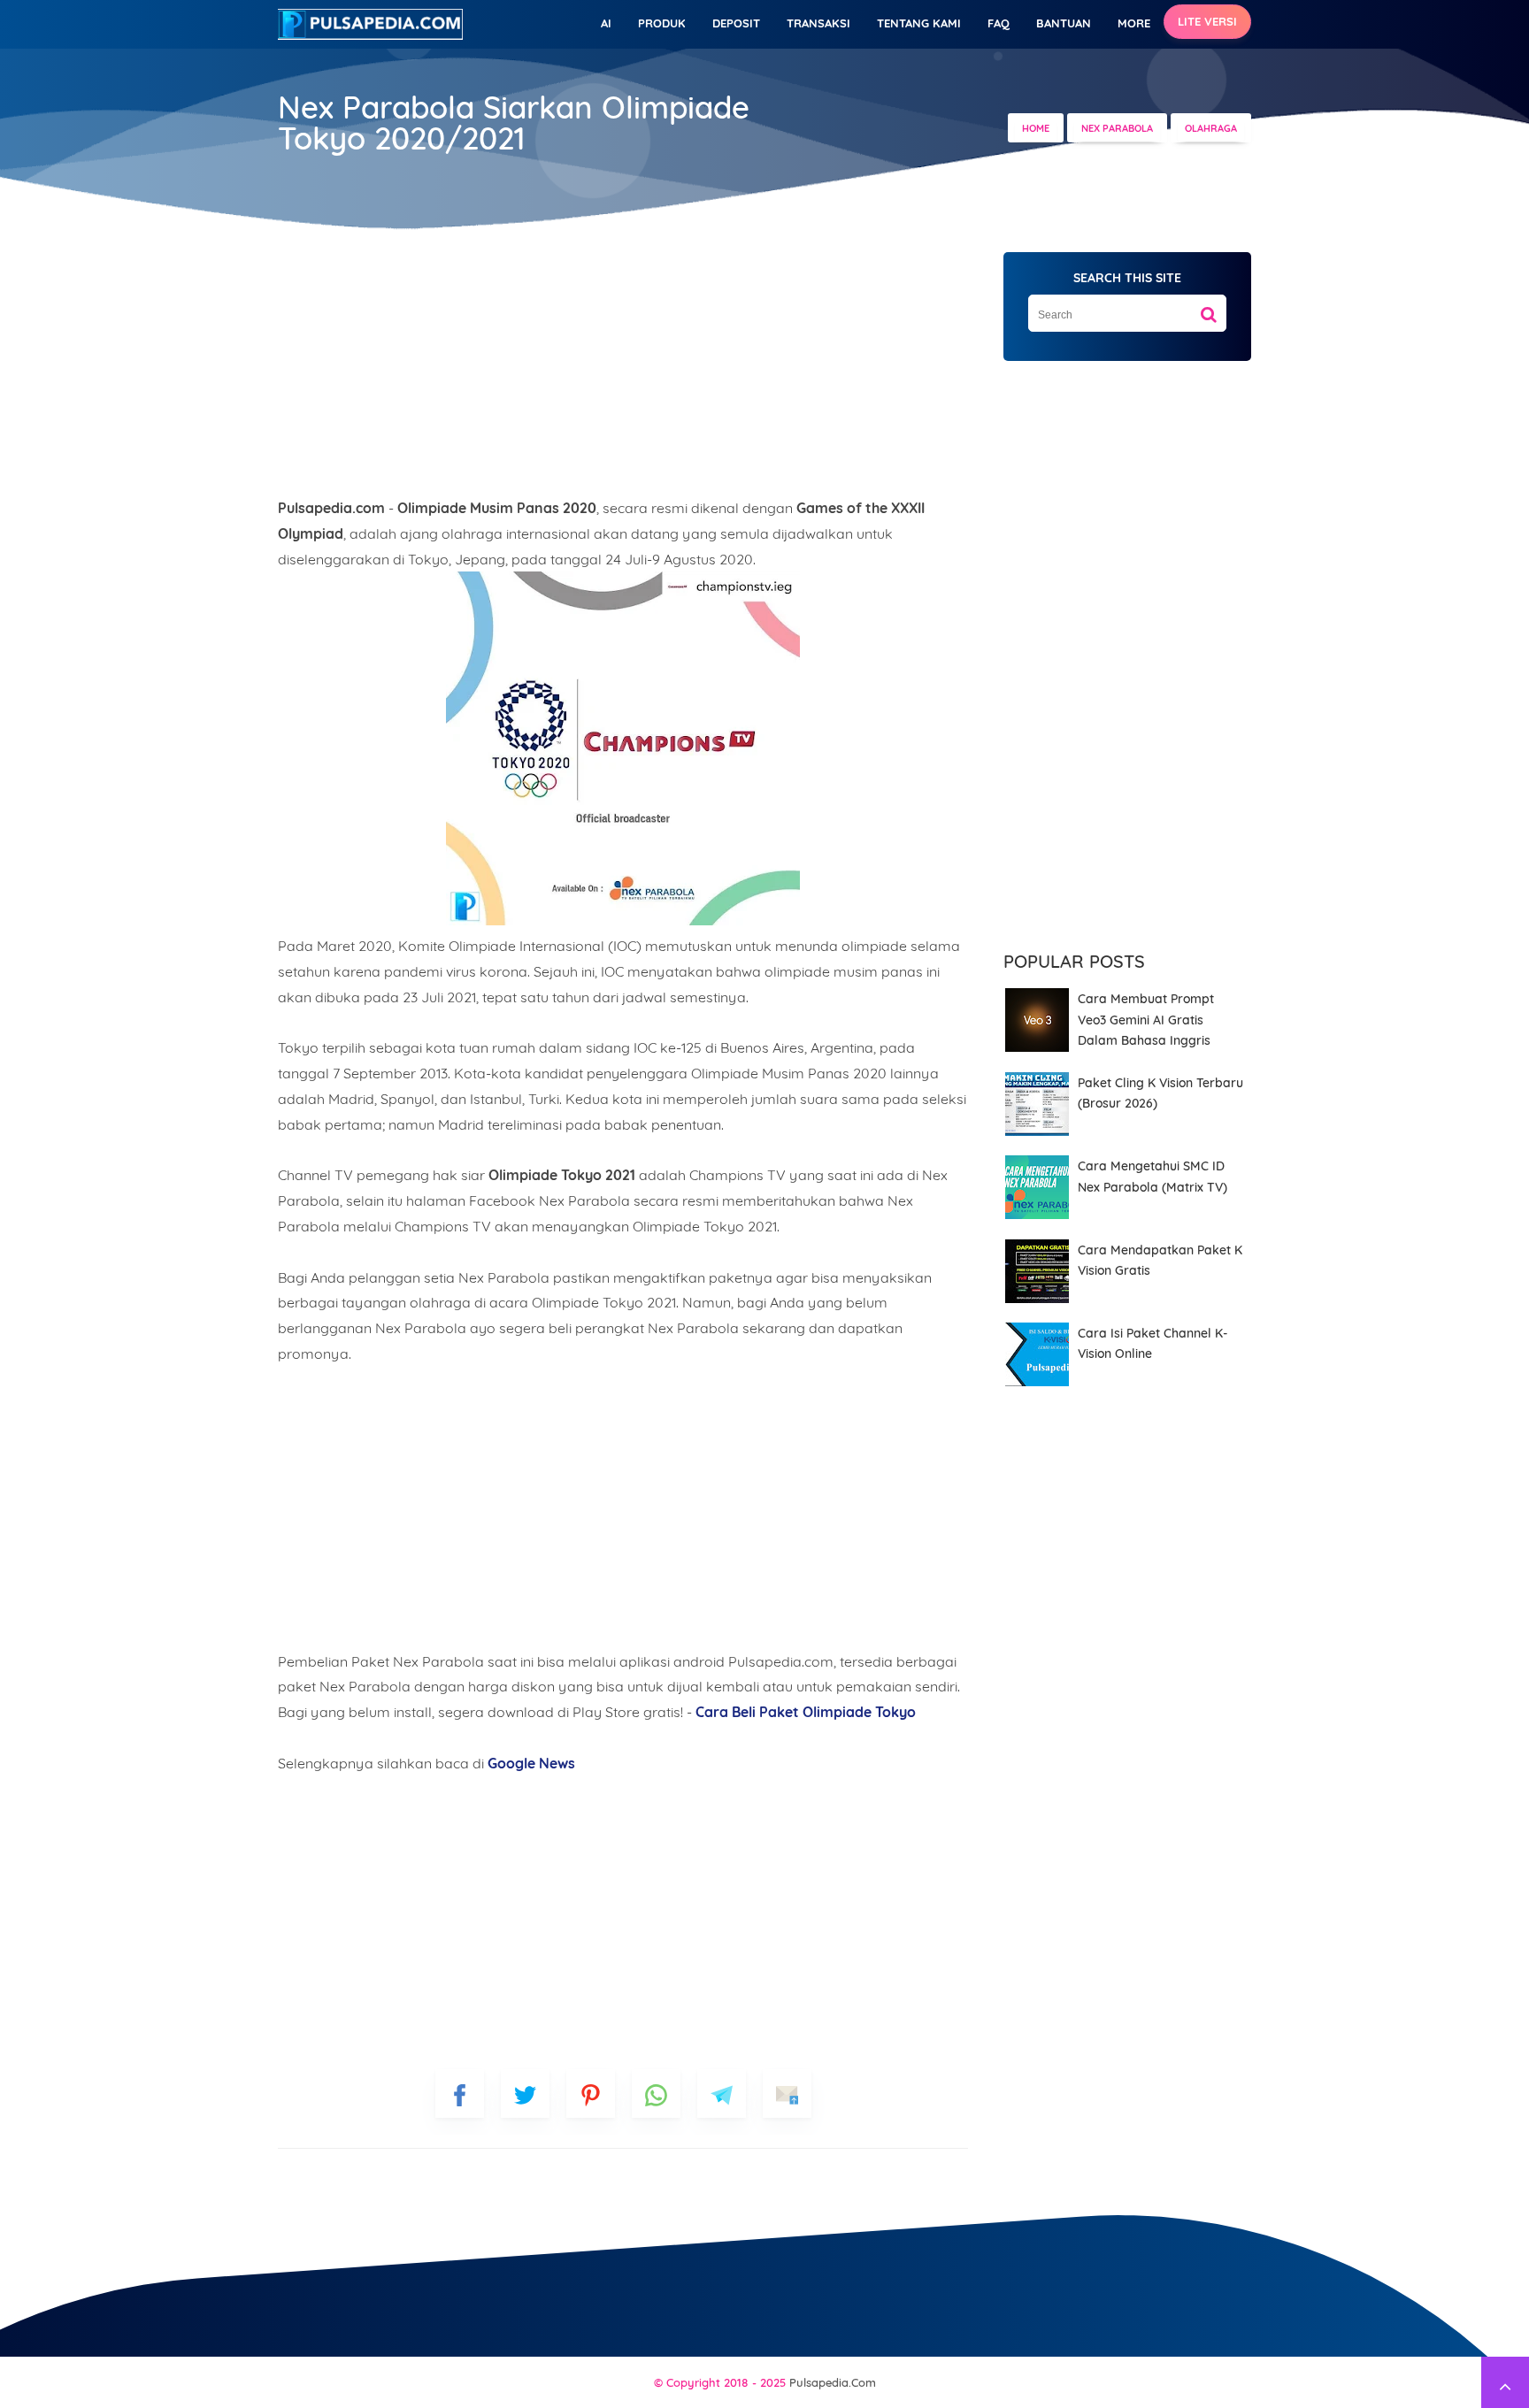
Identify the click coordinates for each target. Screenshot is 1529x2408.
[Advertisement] (623, 372)
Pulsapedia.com (833, 2382)
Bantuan (1064, 23)
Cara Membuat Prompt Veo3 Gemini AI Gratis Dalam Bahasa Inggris (1146, 1020)
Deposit (736, 23)
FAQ (999, 23)
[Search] (1209, 308)
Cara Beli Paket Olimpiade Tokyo (806, 1712)
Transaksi (818, 23)
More (1134, 23)
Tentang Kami (919, 23)
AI (606, 23)
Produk (662, 23)
